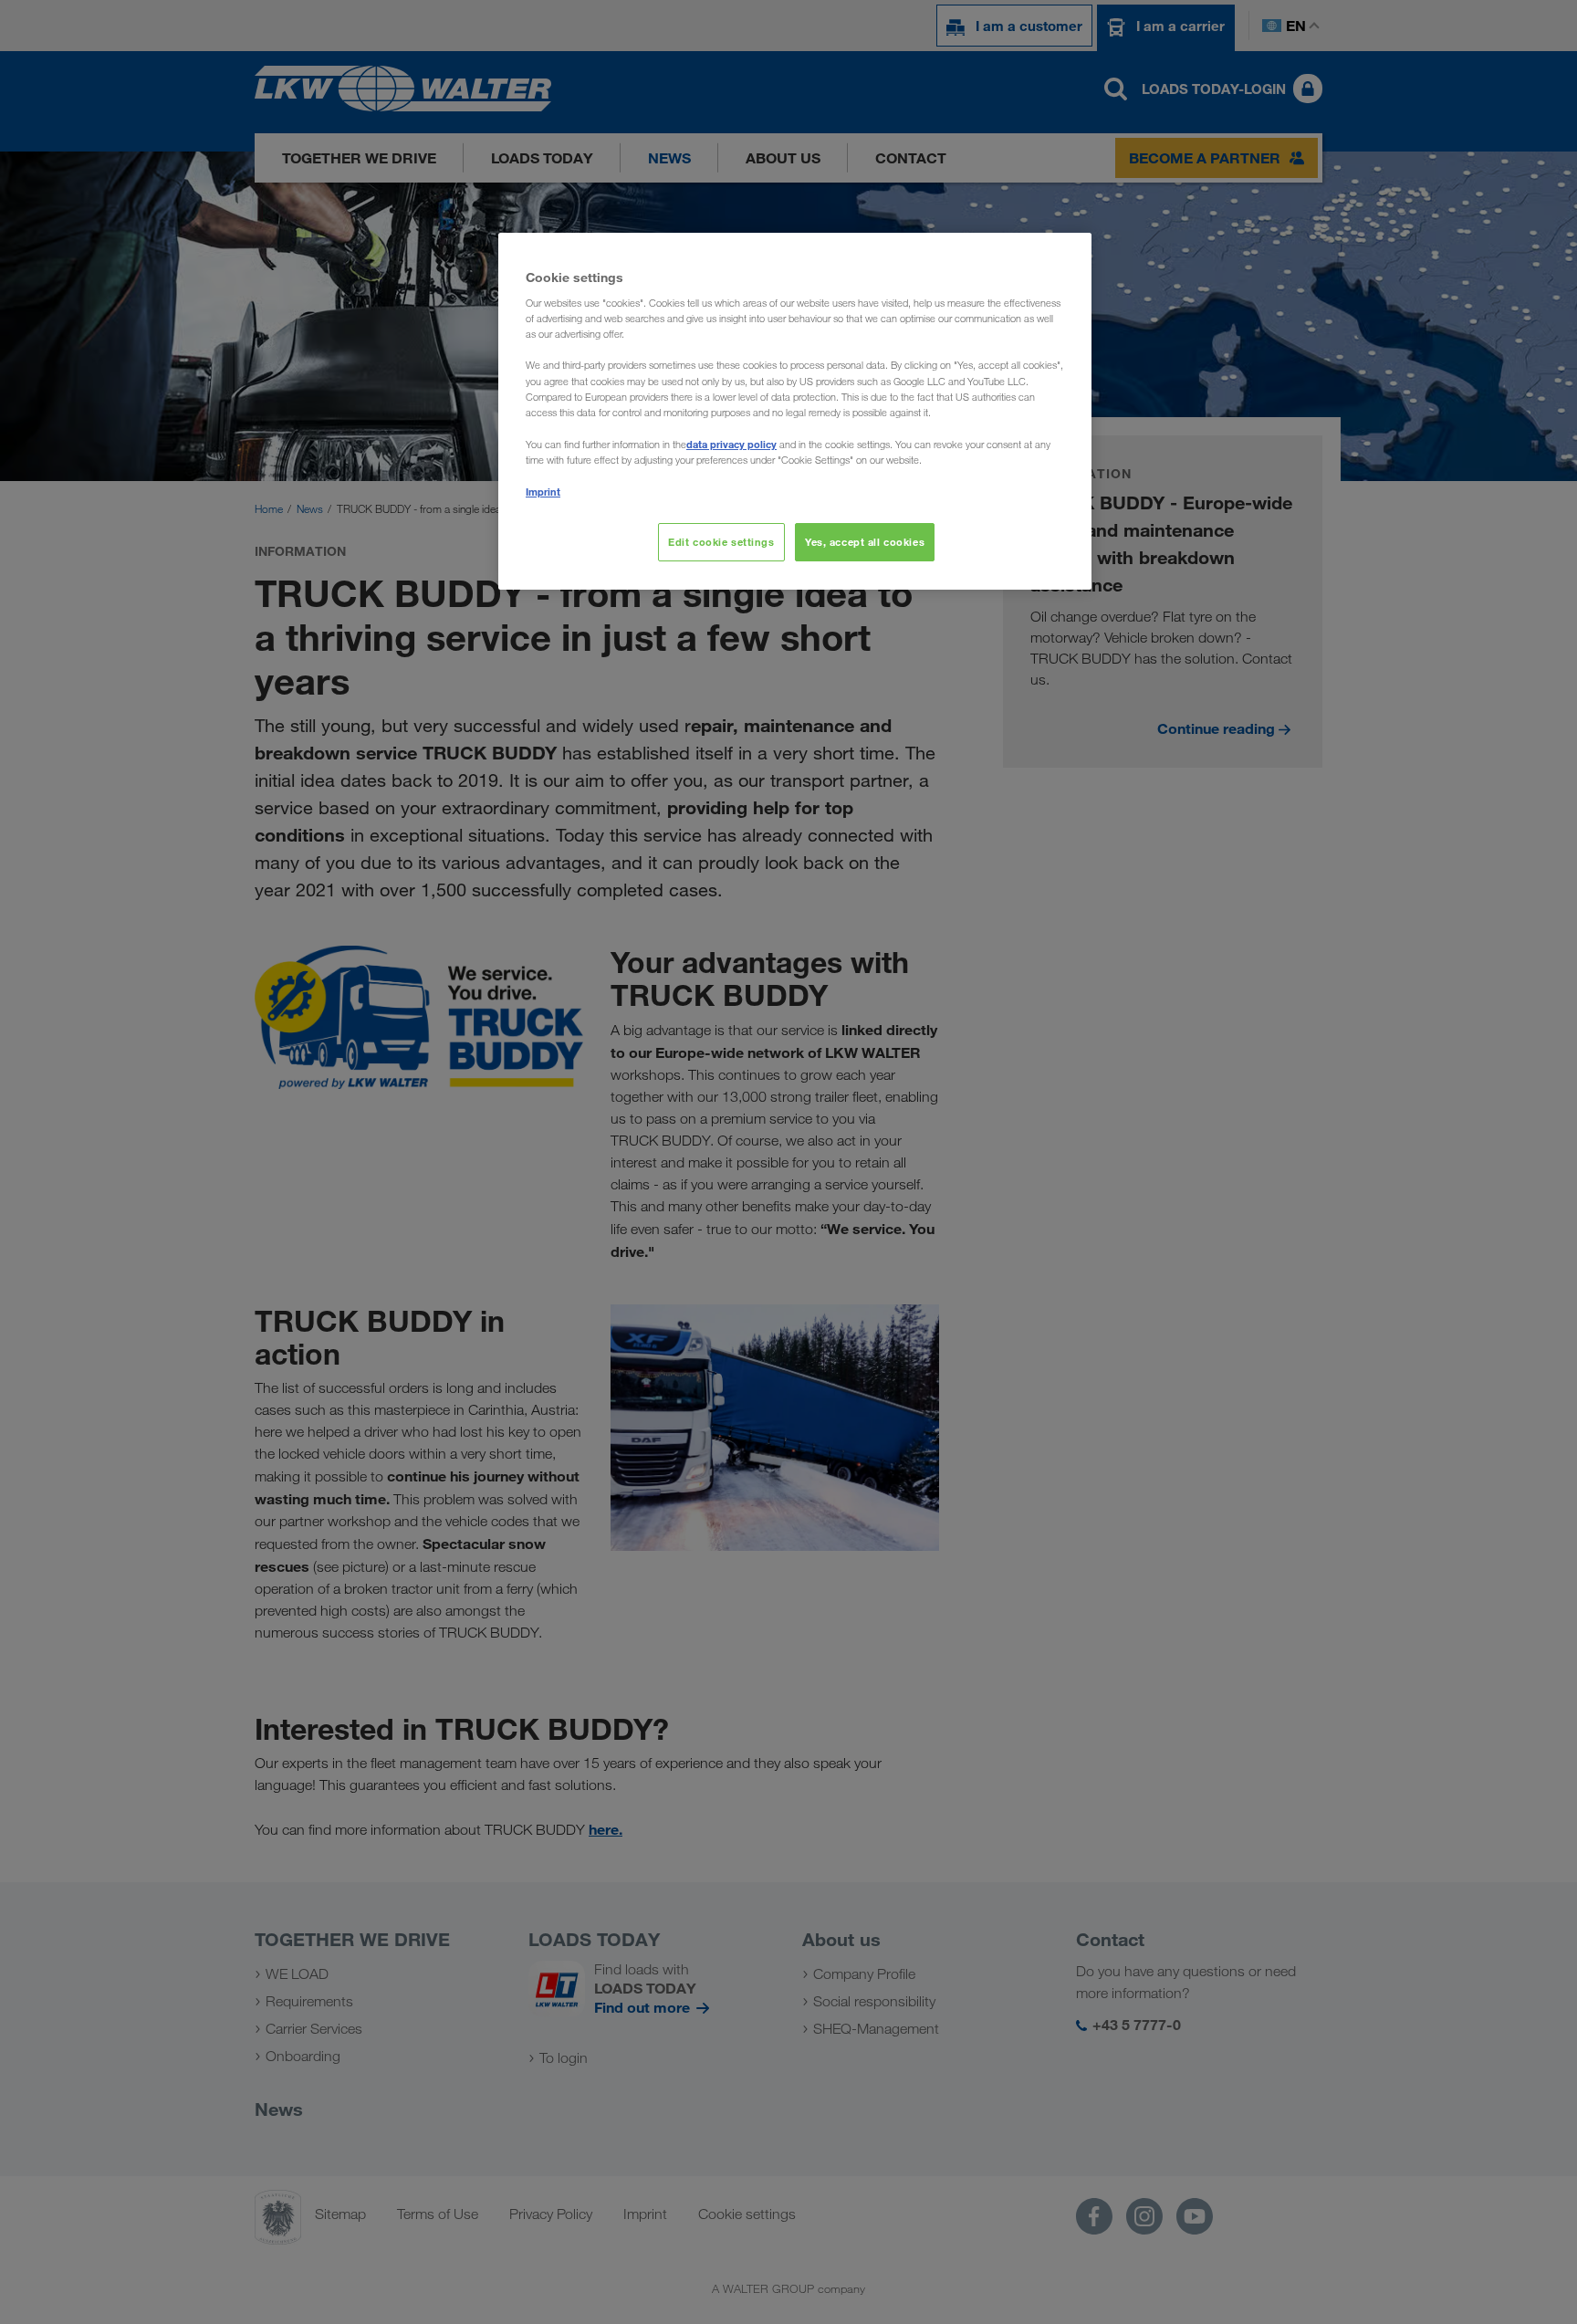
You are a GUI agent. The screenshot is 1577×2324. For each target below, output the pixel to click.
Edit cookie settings (721, 542)
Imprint (543, 492)
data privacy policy (731, 444)
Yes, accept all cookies (865, 542)
